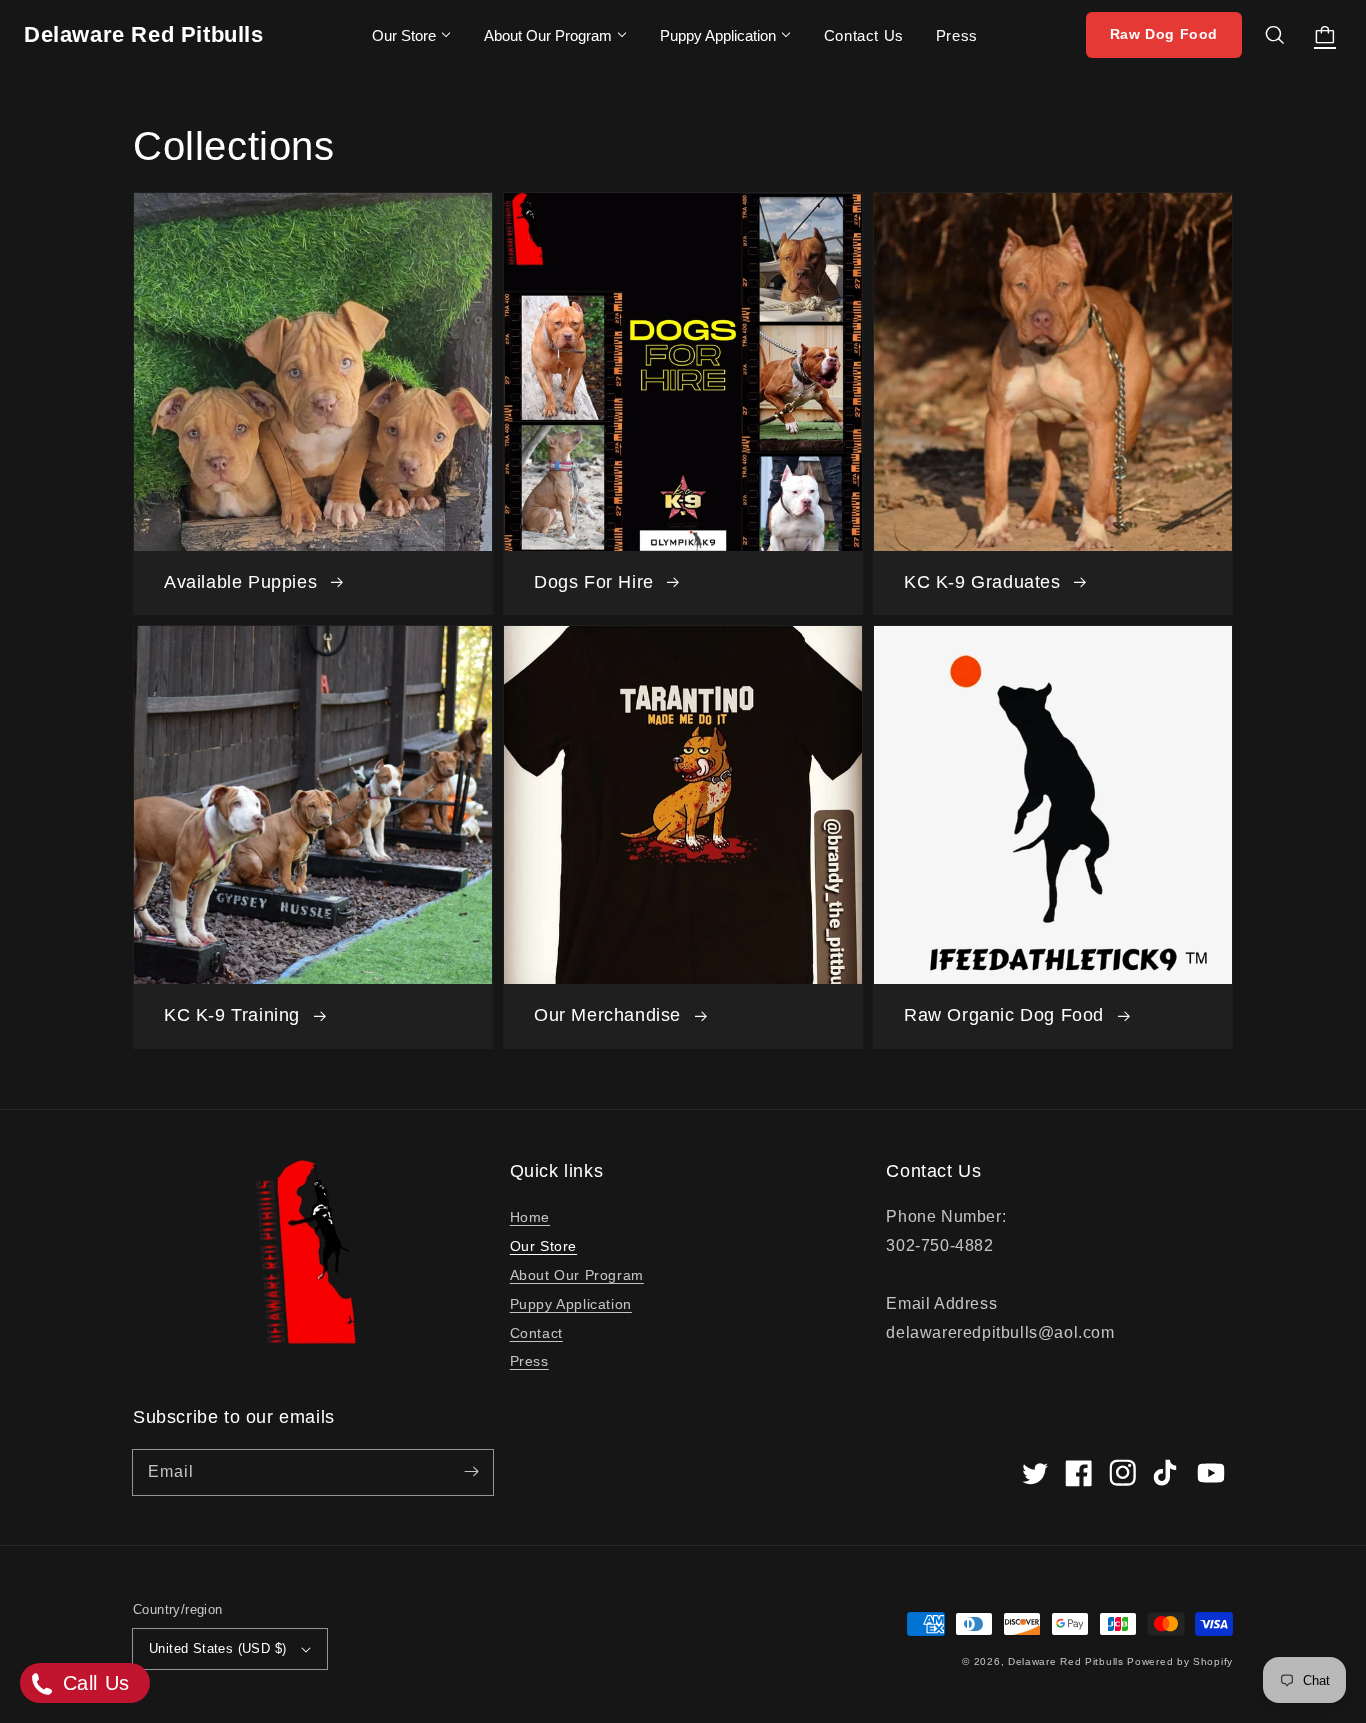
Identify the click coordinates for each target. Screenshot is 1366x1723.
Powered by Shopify (1180, 1661)
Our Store (404, 35)
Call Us (93, 1683)
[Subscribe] (471, 1472)
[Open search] (1275, 35)
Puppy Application (718, 35)
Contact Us (864, 35)
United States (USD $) (217, 1648)
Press (957, 35)
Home (530, 1217)
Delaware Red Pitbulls (1066, 1661)
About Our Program (548, 35)
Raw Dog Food (1164, 34)
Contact (536, 1333)
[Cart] (1325, 35)
